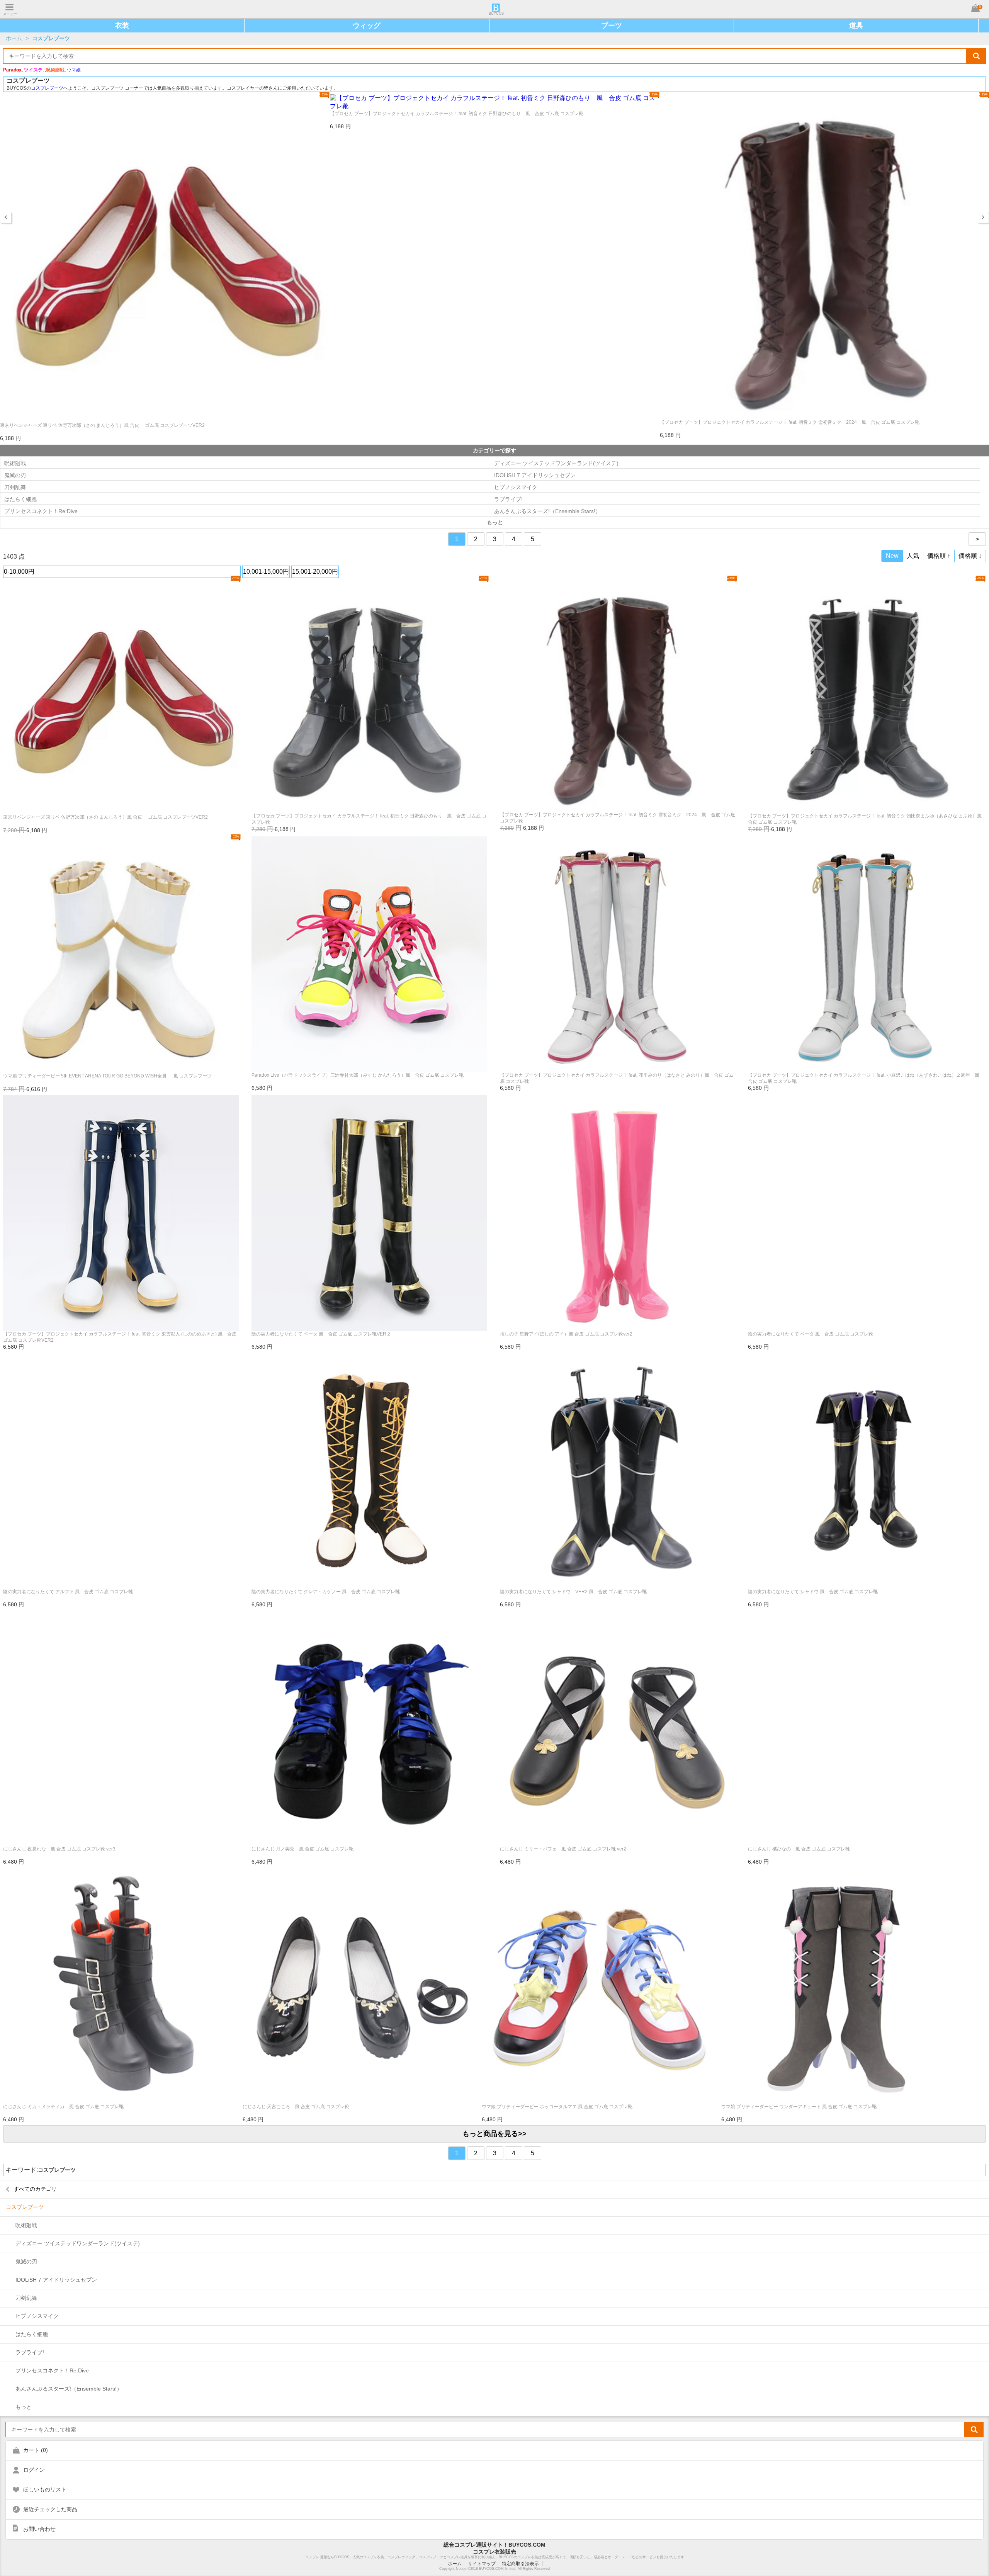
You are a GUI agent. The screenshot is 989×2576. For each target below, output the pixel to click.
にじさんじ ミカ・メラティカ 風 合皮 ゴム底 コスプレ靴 (63, 2107)
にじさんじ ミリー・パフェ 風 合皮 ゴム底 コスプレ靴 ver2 (563, 1849)
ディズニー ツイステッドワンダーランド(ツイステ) (556, 463)
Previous (6, 217)
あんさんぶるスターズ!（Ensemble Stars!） (547, 511)
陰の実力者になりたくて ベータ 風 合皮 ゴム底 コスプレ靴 (811, 1334)
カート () (36, 2450)
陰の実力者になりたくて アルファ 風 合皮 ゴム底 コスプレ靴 (68, 1592)
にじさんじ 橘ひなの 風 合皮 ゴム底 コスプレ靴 (799, 1849)
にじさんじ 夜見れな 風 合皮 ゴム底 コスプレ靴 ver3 (59, 1849)
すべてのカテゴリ (35, 2189)
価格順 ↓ (970, 556)
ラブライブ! (508, 499)
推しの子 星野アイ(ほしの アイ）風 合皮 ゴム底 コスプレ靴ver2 (566, 1334)
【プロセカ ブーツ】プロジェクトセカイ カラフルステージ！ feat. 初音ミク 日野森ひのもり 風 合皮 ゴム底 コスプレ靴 (457, 114)
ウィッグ (367, 25)
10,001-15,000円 (266, 572)
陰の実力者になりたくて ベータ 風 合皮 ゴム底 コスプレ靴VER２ (321, 1334)
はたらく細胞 (20, 499)
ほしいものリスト (45, 2489)
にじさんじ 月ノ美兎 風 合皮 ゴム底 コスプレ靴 (302, 1849)
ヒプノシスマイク (516, 487)
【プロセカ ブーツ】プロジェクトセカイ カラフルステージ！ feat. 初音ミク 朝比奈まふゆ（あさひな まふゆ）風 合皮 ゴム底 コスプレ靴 (866, 819)
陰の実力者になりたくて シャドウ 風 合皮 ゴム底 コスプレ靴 (813, 1592)
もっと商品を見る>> (494, 2134)
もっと (24, 2407)
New (892, 556)
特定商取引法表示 (520, 2564)
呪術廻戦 (15, 463)
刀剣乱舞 (15, 487)
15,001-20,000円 (315, 572)
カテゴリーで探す (494, 450)
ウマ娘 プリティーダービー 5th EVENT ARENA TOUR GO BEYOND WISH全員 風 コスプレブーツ (107, 1076)
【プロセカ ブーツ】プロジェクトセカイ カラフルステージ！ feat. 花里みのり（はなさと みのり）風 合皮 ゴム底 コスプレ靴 (617, 1078)
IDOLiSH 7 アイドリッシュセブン (535, 475)
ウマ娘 (74, 70)
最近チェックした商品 (50, 2509)
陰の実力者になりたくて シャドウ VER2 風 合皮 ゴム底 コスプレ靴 (573, 1592)
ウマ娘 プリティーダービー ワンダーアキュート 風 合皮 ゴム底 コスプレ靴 (799, 2107)
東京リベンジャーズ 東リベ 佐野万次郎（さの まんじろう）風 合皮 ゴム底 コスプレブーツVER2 (102, 425)
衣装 (122, 25)
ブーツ (612, 25)
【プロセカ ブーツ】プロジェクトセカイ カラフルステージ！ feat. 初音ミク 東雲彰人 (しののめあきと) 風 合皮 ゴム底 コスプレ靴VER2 (120, 1337)
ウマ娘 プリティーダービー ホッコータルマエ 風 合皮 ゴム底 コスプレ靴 (557, 2107)
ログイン (34, 2470)
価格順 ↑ (939, 556)
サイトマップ (482, 2564)
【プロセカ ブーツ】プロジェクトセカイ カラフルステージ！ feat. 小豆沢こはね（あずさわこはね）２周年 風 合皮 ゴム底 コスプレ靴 (866, 1078)
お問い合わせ (39, 2529)
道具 (856, 25)
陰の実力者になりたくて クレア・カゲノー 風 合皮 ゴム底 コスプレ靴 (326, 1592)
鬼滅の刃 (15, 475)
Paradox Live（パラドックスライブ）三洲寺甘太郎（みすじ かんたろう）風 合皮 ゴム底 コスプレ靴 (358, 1075)
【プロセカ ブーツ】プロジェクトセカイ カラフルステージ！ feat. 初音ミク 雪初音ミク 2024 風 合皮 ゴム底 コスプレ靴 (790, 422)
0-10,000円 (19, 572)
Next (983, 217)
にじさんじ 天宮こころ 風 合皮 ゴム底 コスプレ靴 (296, 2107)
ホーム (14, 38)
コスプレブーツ (51, 38)
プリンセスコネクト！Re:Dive (41, 511)
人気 (913, 556)
